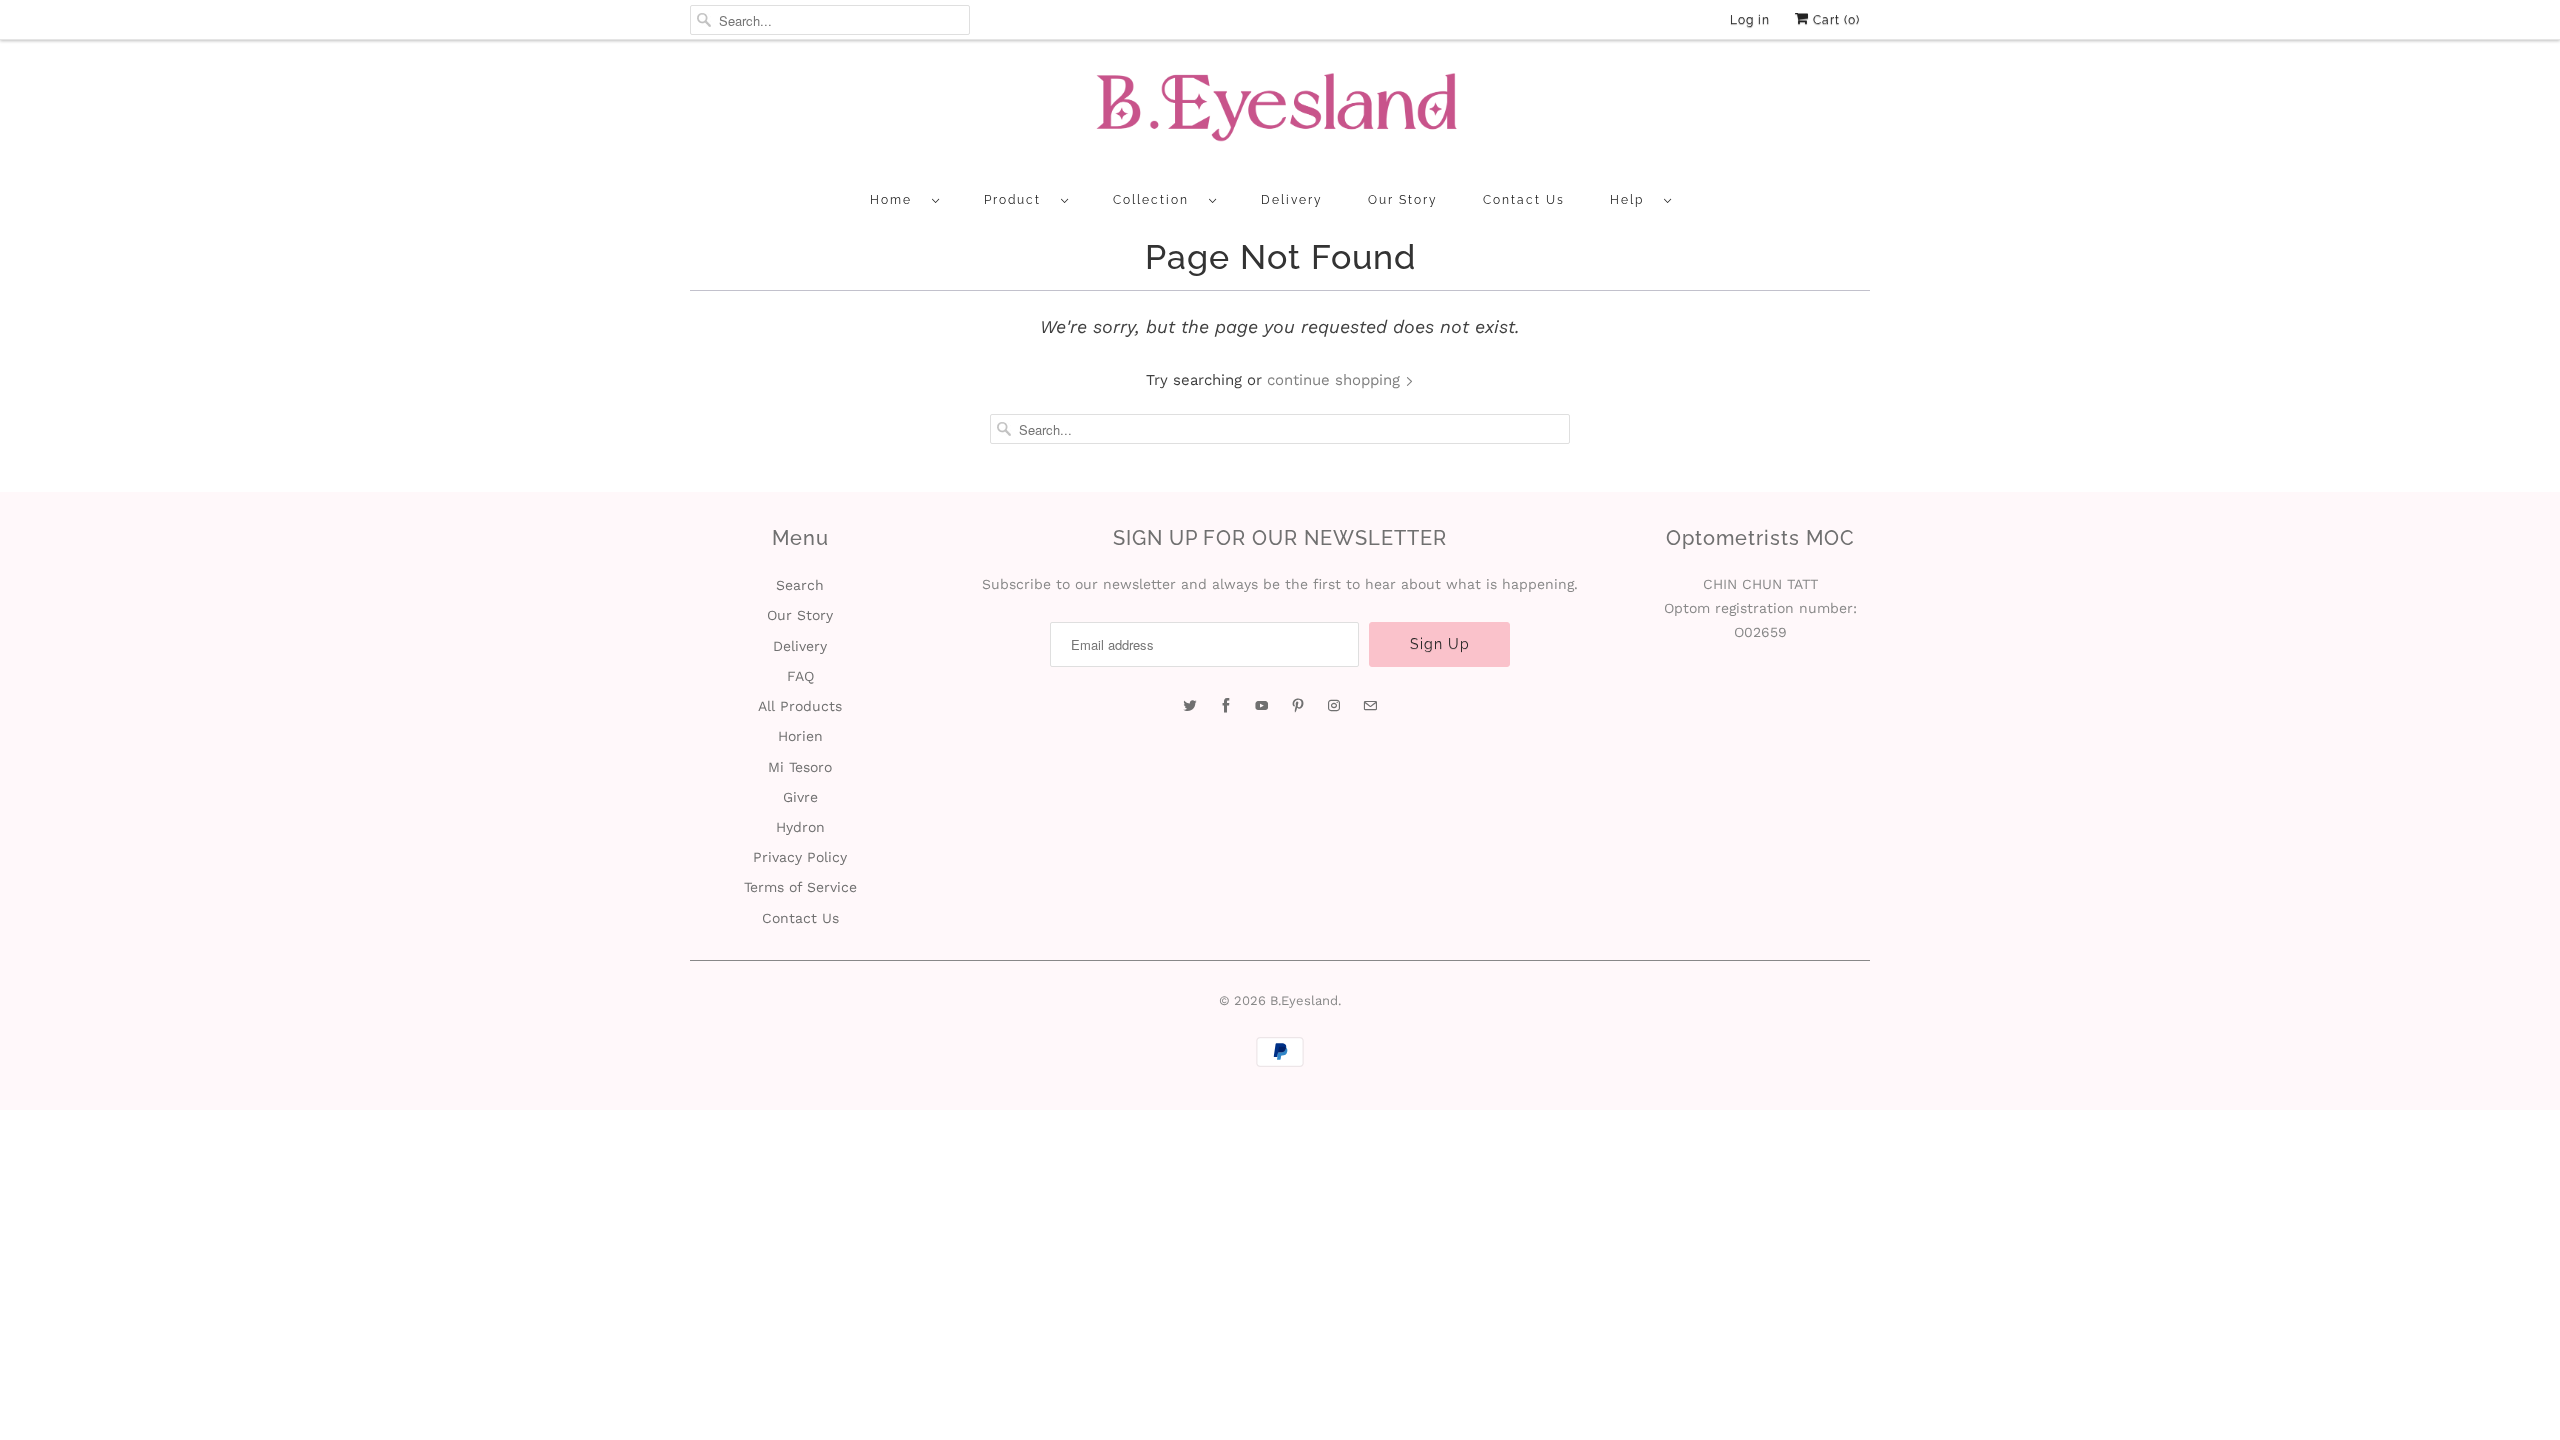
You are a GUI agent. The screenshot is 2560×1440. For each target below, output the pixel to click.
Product (1017, 200)
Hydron (800, 827)
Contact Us (1524, 200)
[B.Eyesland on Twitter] (1190, 706)
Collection (1156, 200)
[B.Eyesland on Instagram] (1334, 706)
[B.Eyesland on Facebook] (1226, 706)
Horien (800, 736)
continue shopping (1336, 380)
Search (800, 585)
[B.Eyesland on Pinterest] (1298, 706)
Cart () (1834, 20)
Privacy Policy (800, 857)
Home (896, 200)
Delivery (1292, 200)
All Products (800, 706)
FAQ (800, 676)
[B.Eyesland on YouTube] (1262, 706)
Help (1632, 200)
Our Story (1403, 200)
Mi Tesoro (800, 767)
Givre (800, 797)
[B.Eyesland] (1280, 113)
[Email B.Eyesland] (1370, 706)
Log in (1750, 20)
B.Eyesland (1304, 1000)
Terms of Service (800, 887)
